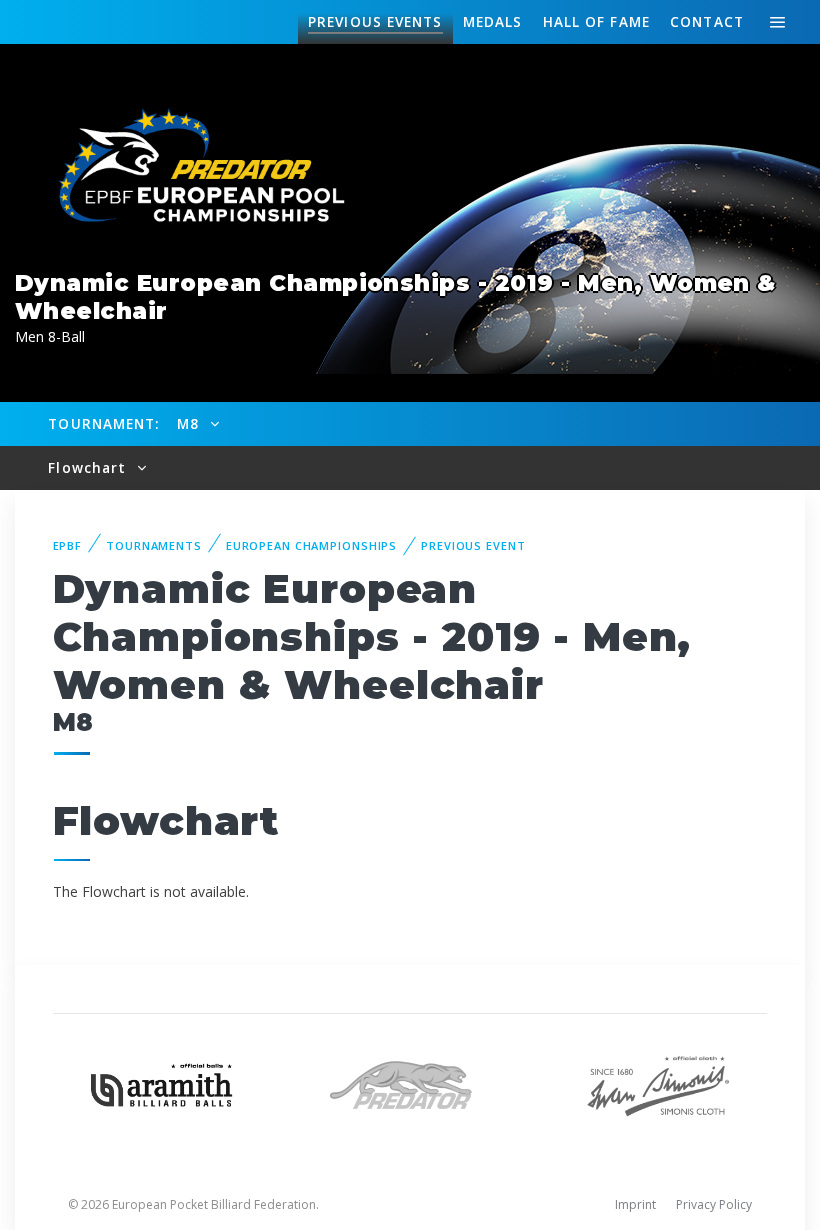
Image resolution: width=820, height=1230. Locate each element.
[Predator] (410, 1083)
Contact (707, 21)
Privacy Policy (714, 1204)
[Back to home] (190, 167)
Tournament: (103, 423)
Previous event (473, 545)
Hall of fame (596, 21)
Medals (493, 21)
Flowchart (89, 467)
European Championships (311, 545)
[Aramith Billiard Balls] (162, 1083)
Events (375, 21)
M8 (190, 423)
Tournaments (154, 545)
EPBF (68, 545)
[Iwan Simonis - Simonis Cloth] (658, 1083)
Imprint (635, 1204)
